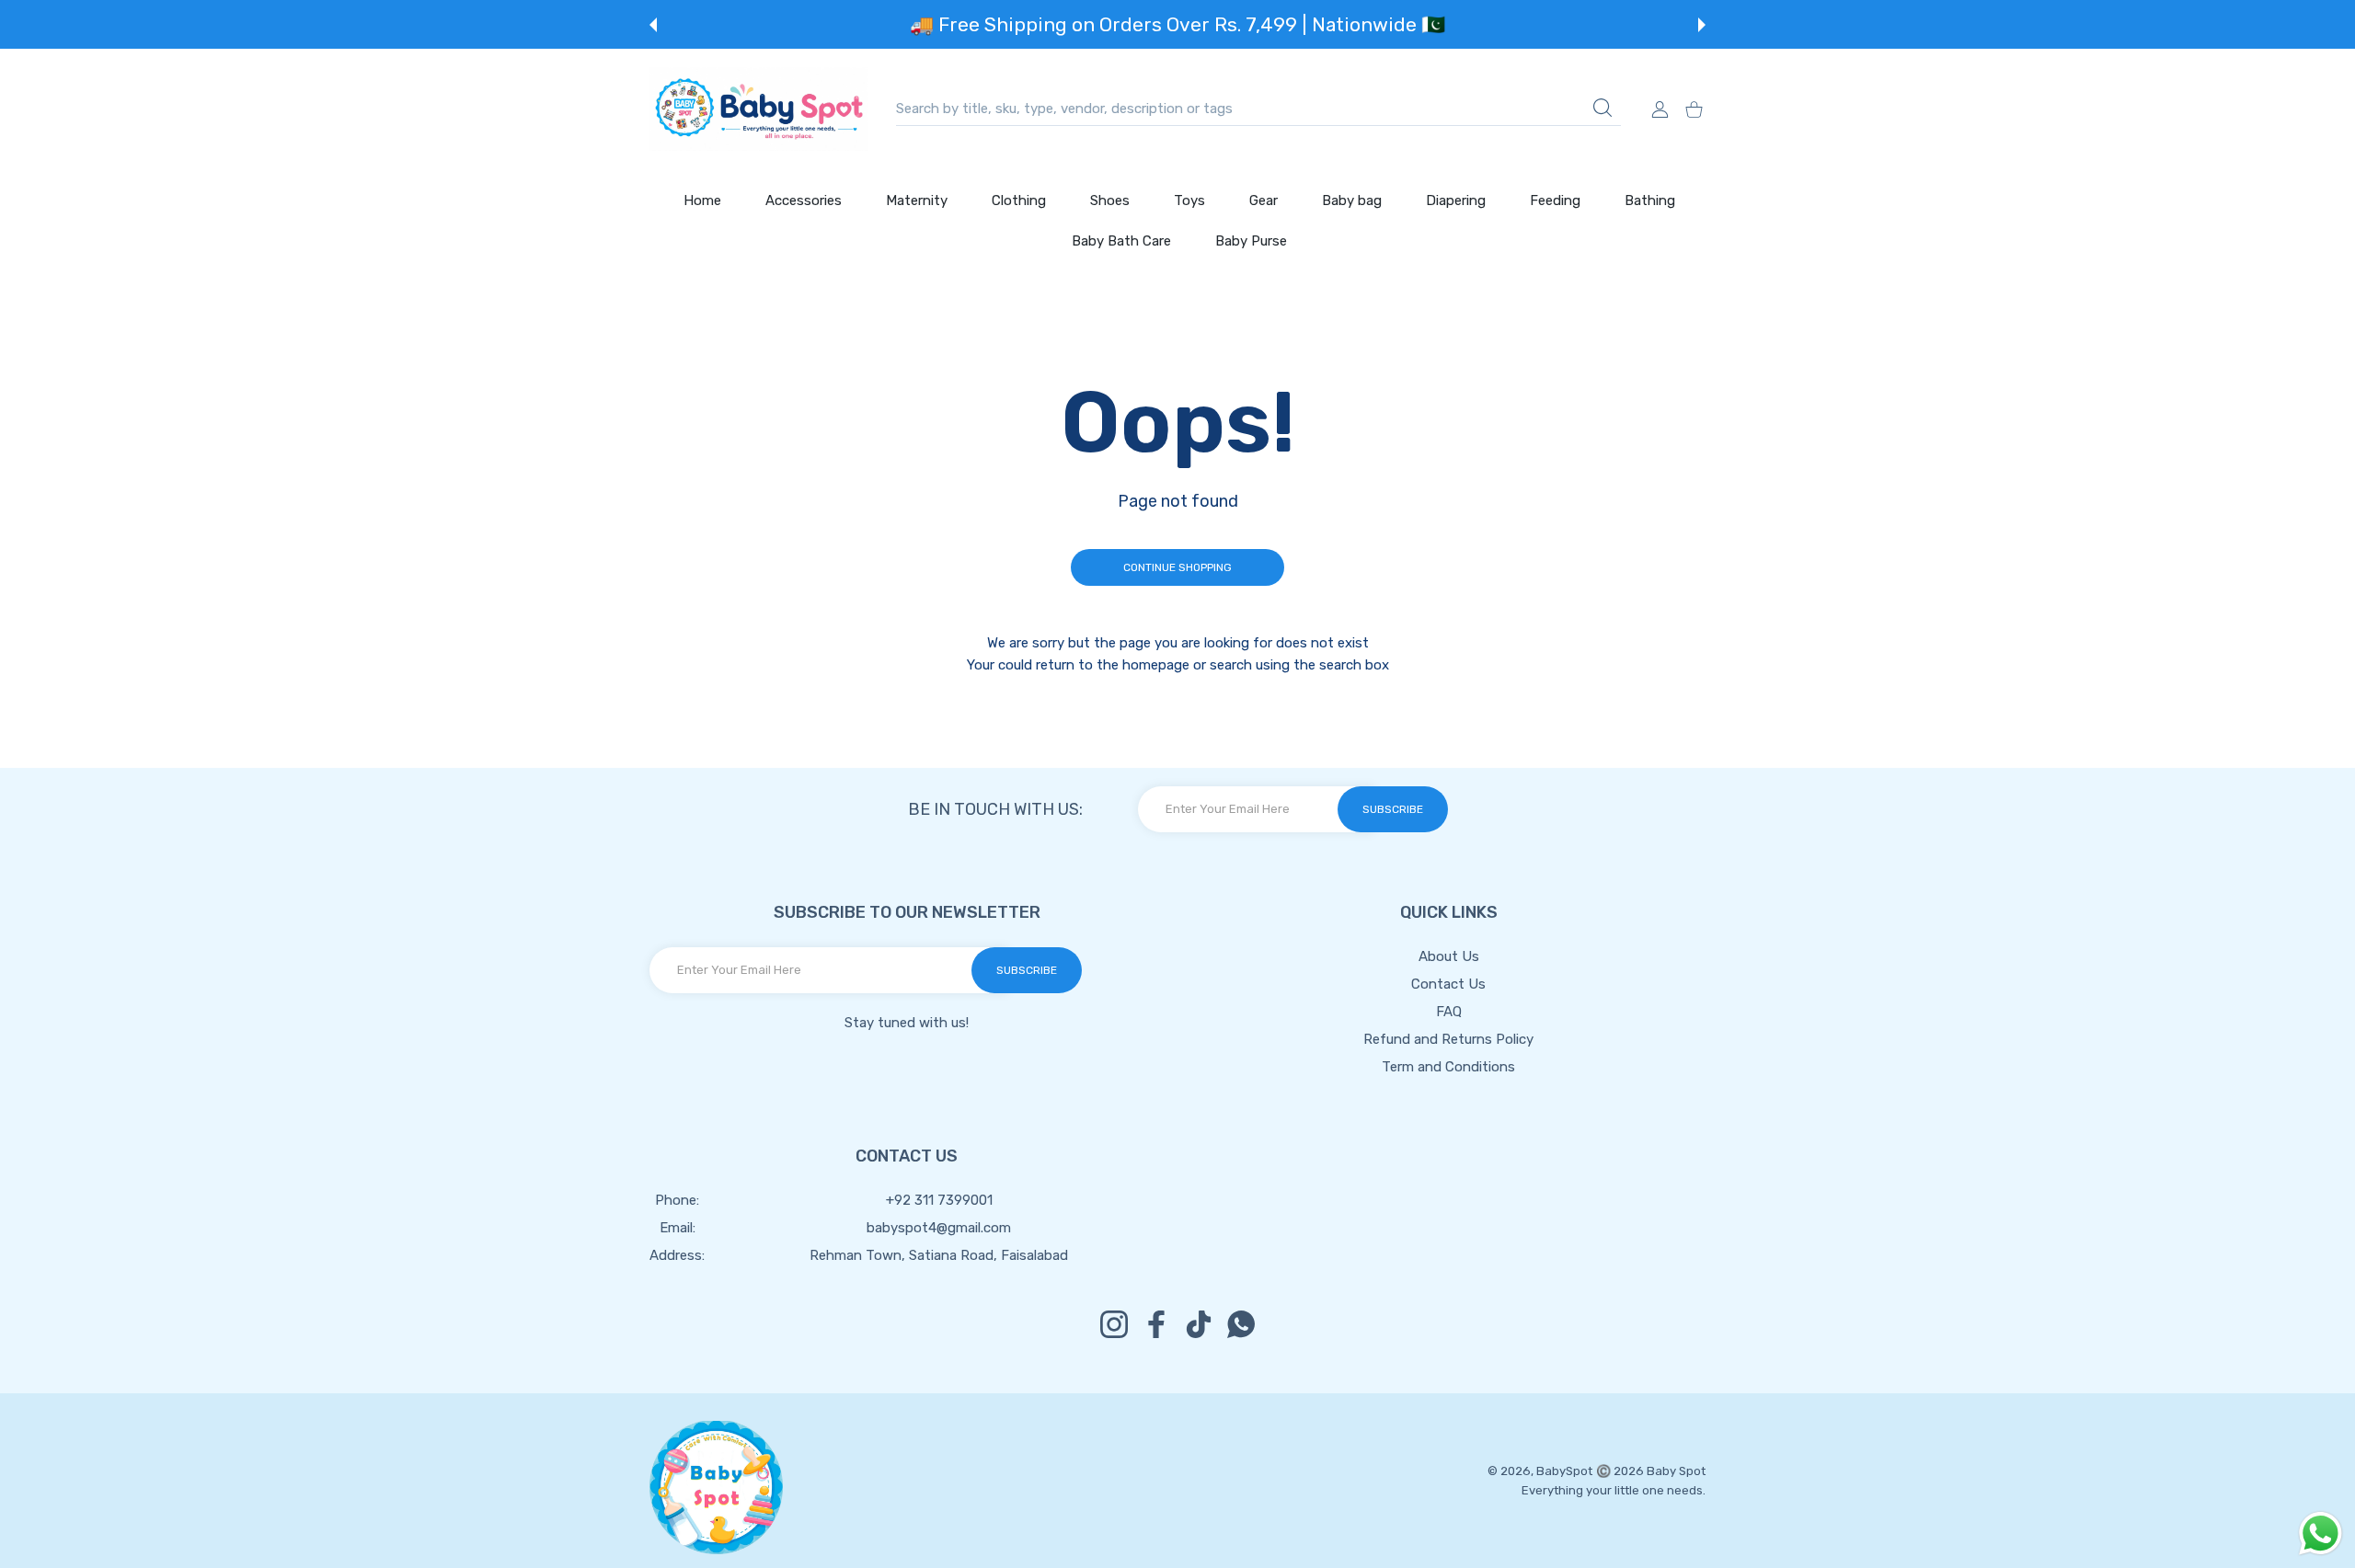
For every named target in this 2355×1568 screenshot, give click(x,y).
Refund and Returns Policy (1448, 1039)
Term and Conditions (1448, 1067)
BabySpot (1564, 1471)
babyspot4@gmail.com (939, 1228)
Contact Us (1448, 984)
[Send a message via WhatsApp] (2321, 1534)
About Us (1449, 956)
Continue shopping (1177, 567)
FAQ (1449, 1012)
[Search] (1603, 108)
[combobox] (1258, 109)
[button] (653, 25)
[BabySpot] (759, 109)
